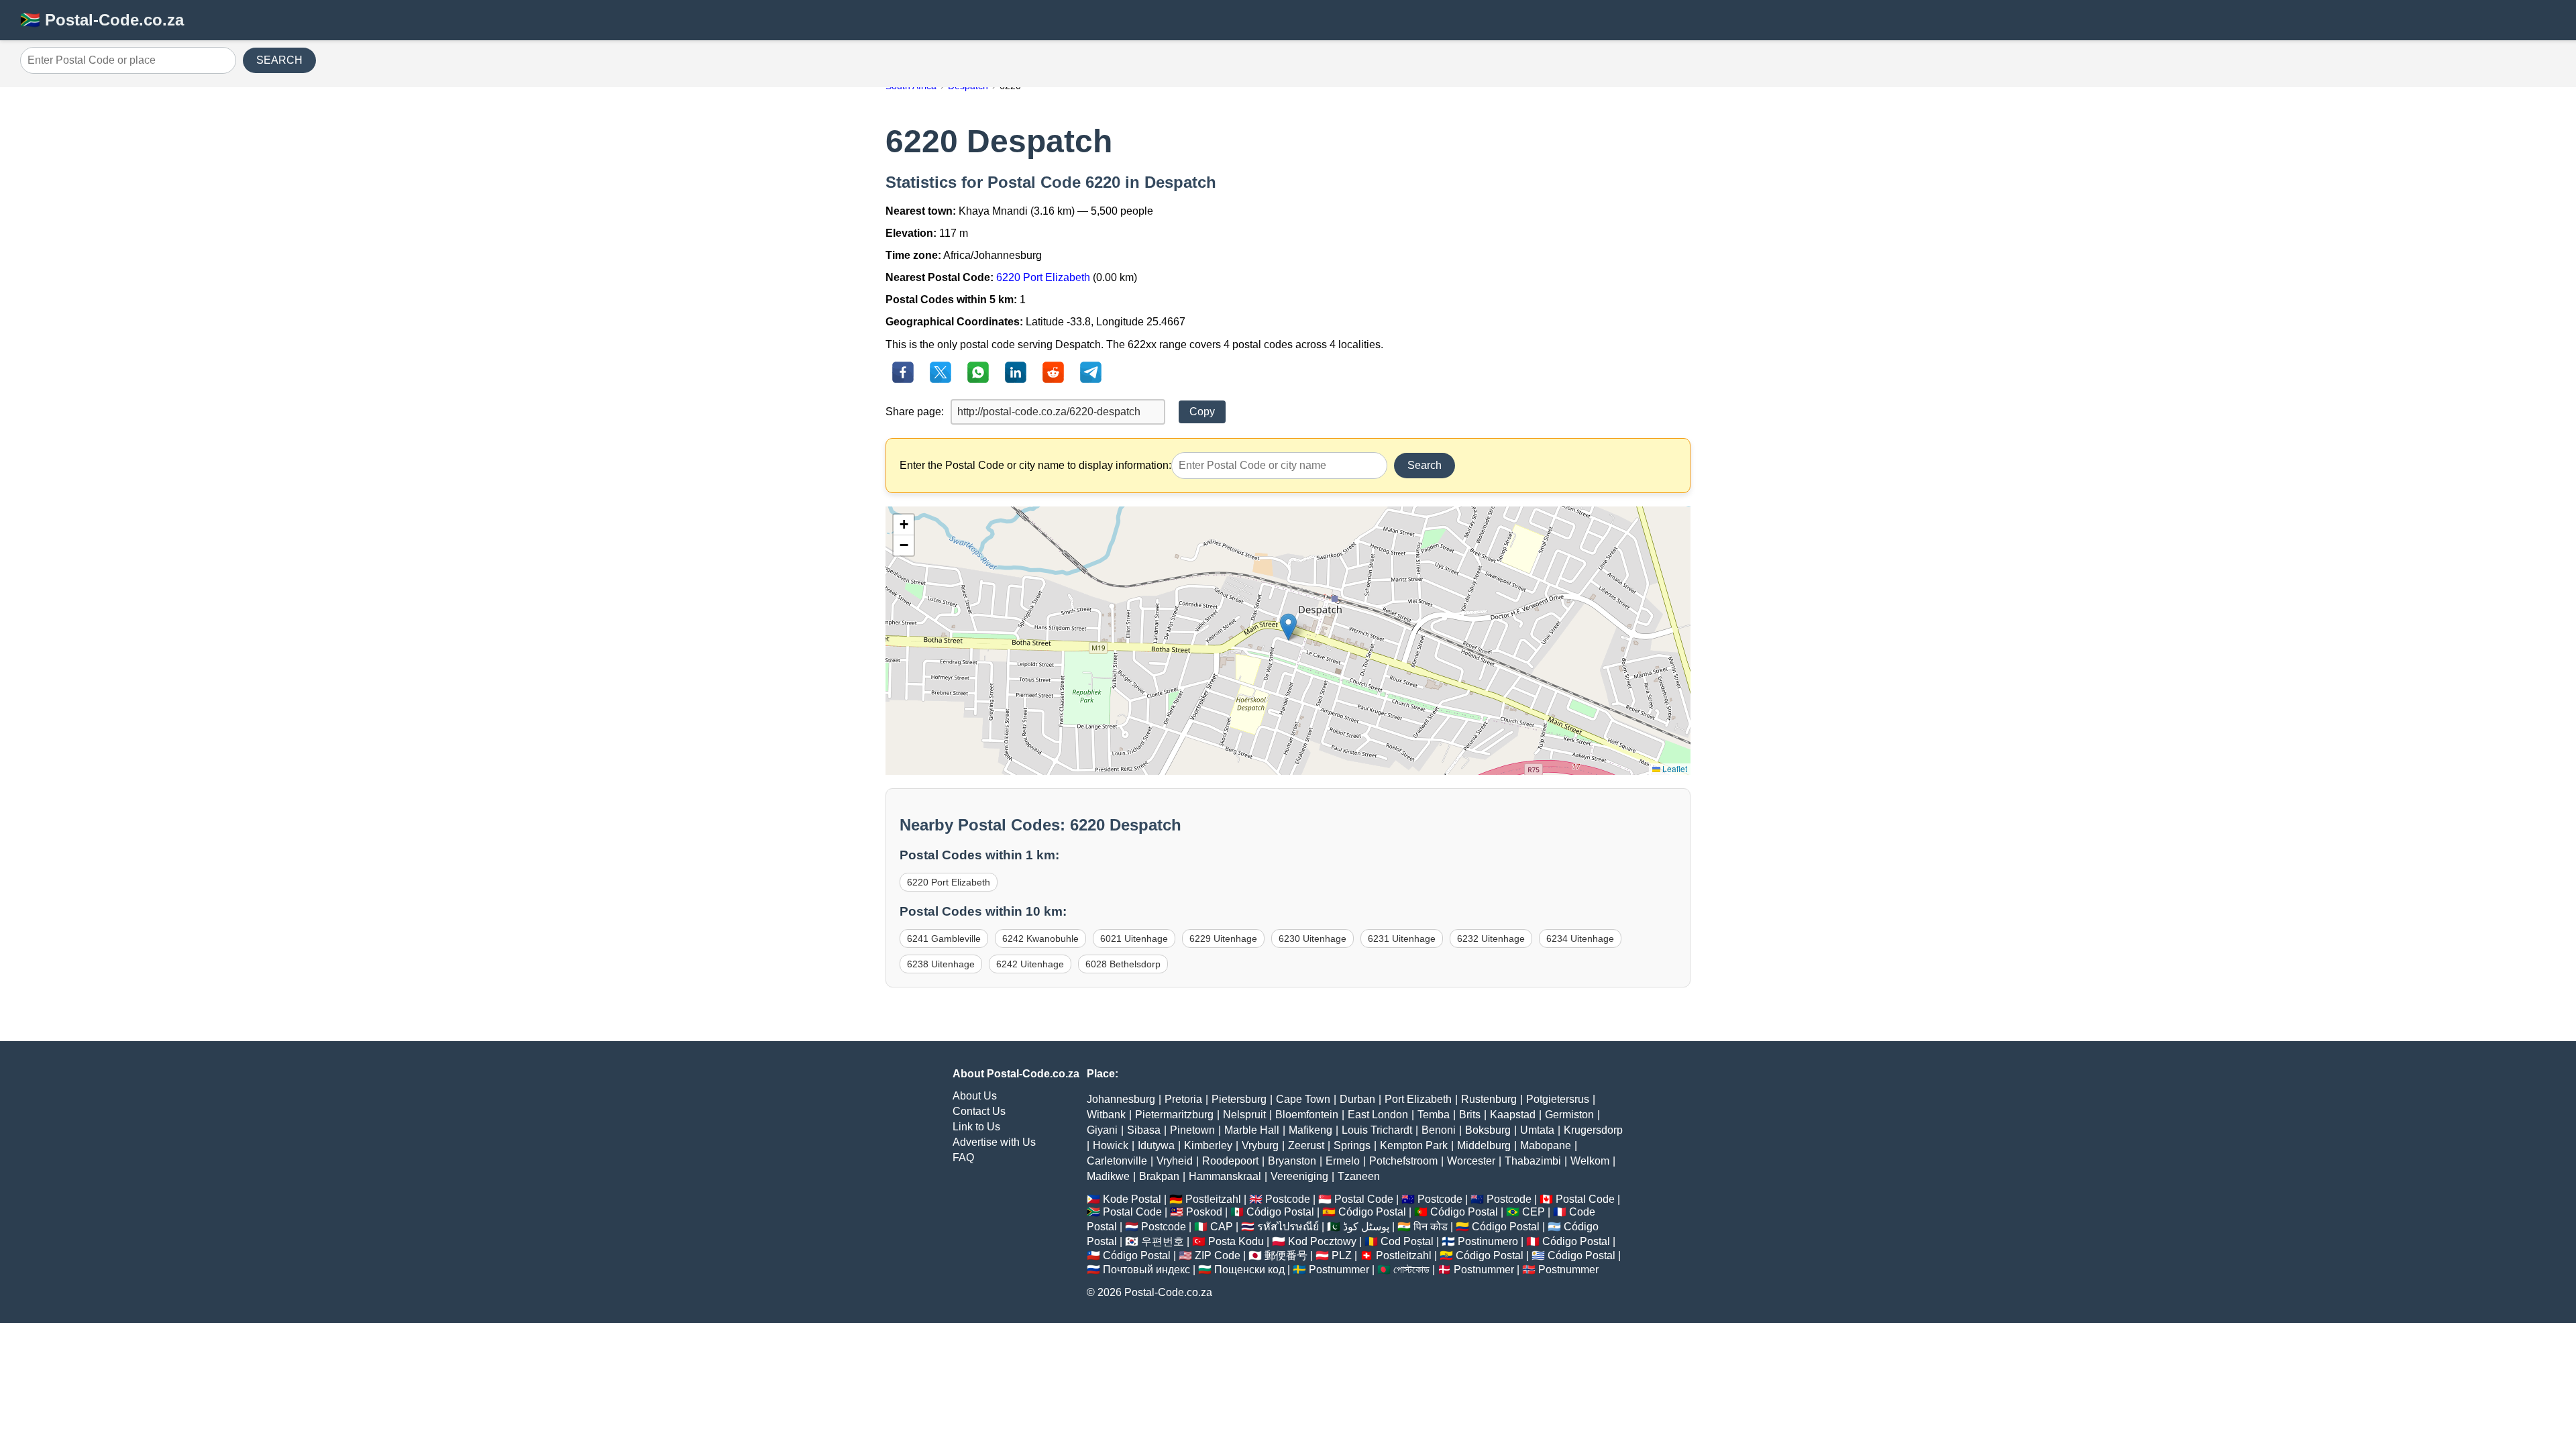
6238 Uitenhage (941, 964)
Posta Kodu (1236, 1241)
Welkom (1590, 1161)
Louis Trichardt (1377, 1130)
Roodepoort (1230, 1161)
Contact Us (979, 1111)
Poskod (1204, 1212)
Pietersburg (1239, 1099)
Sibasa (1144, 1130)
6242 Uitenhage (1030, 964)
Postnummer (1339, 1270)
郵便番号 (1286, 1255)
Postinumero (1488, 1241)
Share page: (915, 412)
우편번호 (1163, 1241)
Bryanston (1292, 1161)
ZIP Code (1218, 1255)
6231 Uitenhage (1402, 938)
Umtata (1537, 1130)
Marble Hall (1252, 1130)
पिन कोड (1431, 1227)
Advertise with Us (994, 1142)
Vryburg (1260, 1145)
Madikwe (1108, 1176)
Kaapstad (1513, 1115)
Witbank (1106, 1115)
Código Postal (1280, 1212)
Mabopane (1546, 1145)
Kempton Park (1414, 1145)
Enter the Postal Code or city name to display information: (1035, 465)
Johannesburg (1121, 1099)
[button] (1288, 627)
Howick (1111, 1145)
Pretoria (1183, 1099)
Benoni (1439, 1130)
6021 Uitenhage (1134, 938)
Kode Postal (1132, 1199)
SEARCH (279, 60)
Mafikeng (1310, 1130)
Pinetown (1192, 1130)
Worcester (1471, 1161)
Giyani (1102, 1130)
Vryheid (1175, 1161)
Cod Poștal (1407, 1241)
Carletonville (1117, 1161)
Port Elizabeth (1418, 1099)
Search (1425, 465)
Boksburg (1488, 1130)
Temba (1434, 1115)
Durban (1357, 1099)
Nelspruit (1244, 1115)
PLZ (1342, 1255)
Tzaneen (1359, 1176)
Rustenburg (1489, 1099)
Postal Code (1364, 1199)
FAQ (963, 1158)
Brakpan (1159, 1176)
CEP (1534, 1212)
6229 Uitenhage (1223, 938)
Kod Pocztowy (1322, 1241)
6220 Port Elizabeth (1043, 277)
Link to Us (976, 1127)
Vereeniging (1299, 1176)
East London (1378, 1115)
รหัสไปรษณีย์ (1288, 1227)
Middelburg (1484, 1145)
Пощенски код (1249, 1270)
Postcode (1288, 1199)
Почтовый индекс (1146, 1270)
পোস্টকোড (1411, 1270)
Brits (1470, 1115)
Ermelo (1343, 1161)
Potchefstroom (1403, 1161)
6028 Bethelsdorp (1123, 964)
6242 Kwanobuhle (1040, 938)
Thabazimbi (1533, 1161)
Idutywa (1156, 1145)
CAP (1222, 1227)
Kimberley (1208, 1145)
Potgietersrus (1558, 1099)
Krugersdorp (1593, 1130)
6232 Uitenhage (1491, 938)
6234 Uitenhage (1580, 938)
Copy (1202, 412)
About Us (975, 1096)
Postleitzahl (1213, 1199)
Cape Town (1303, 1099)
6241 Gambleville (944, 938)
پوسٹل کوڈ (1366, 1227)
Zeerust (1306, 1145)
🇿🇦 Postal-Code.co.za (102, 20)
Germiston (1569, 1115)
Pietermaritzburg (1174, 1115)
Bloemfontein (1307, 1115)
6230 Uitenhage (1312, 938)
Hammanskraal (1225, 1176)
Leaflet (1674, 768)
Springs (1352, 1145)
